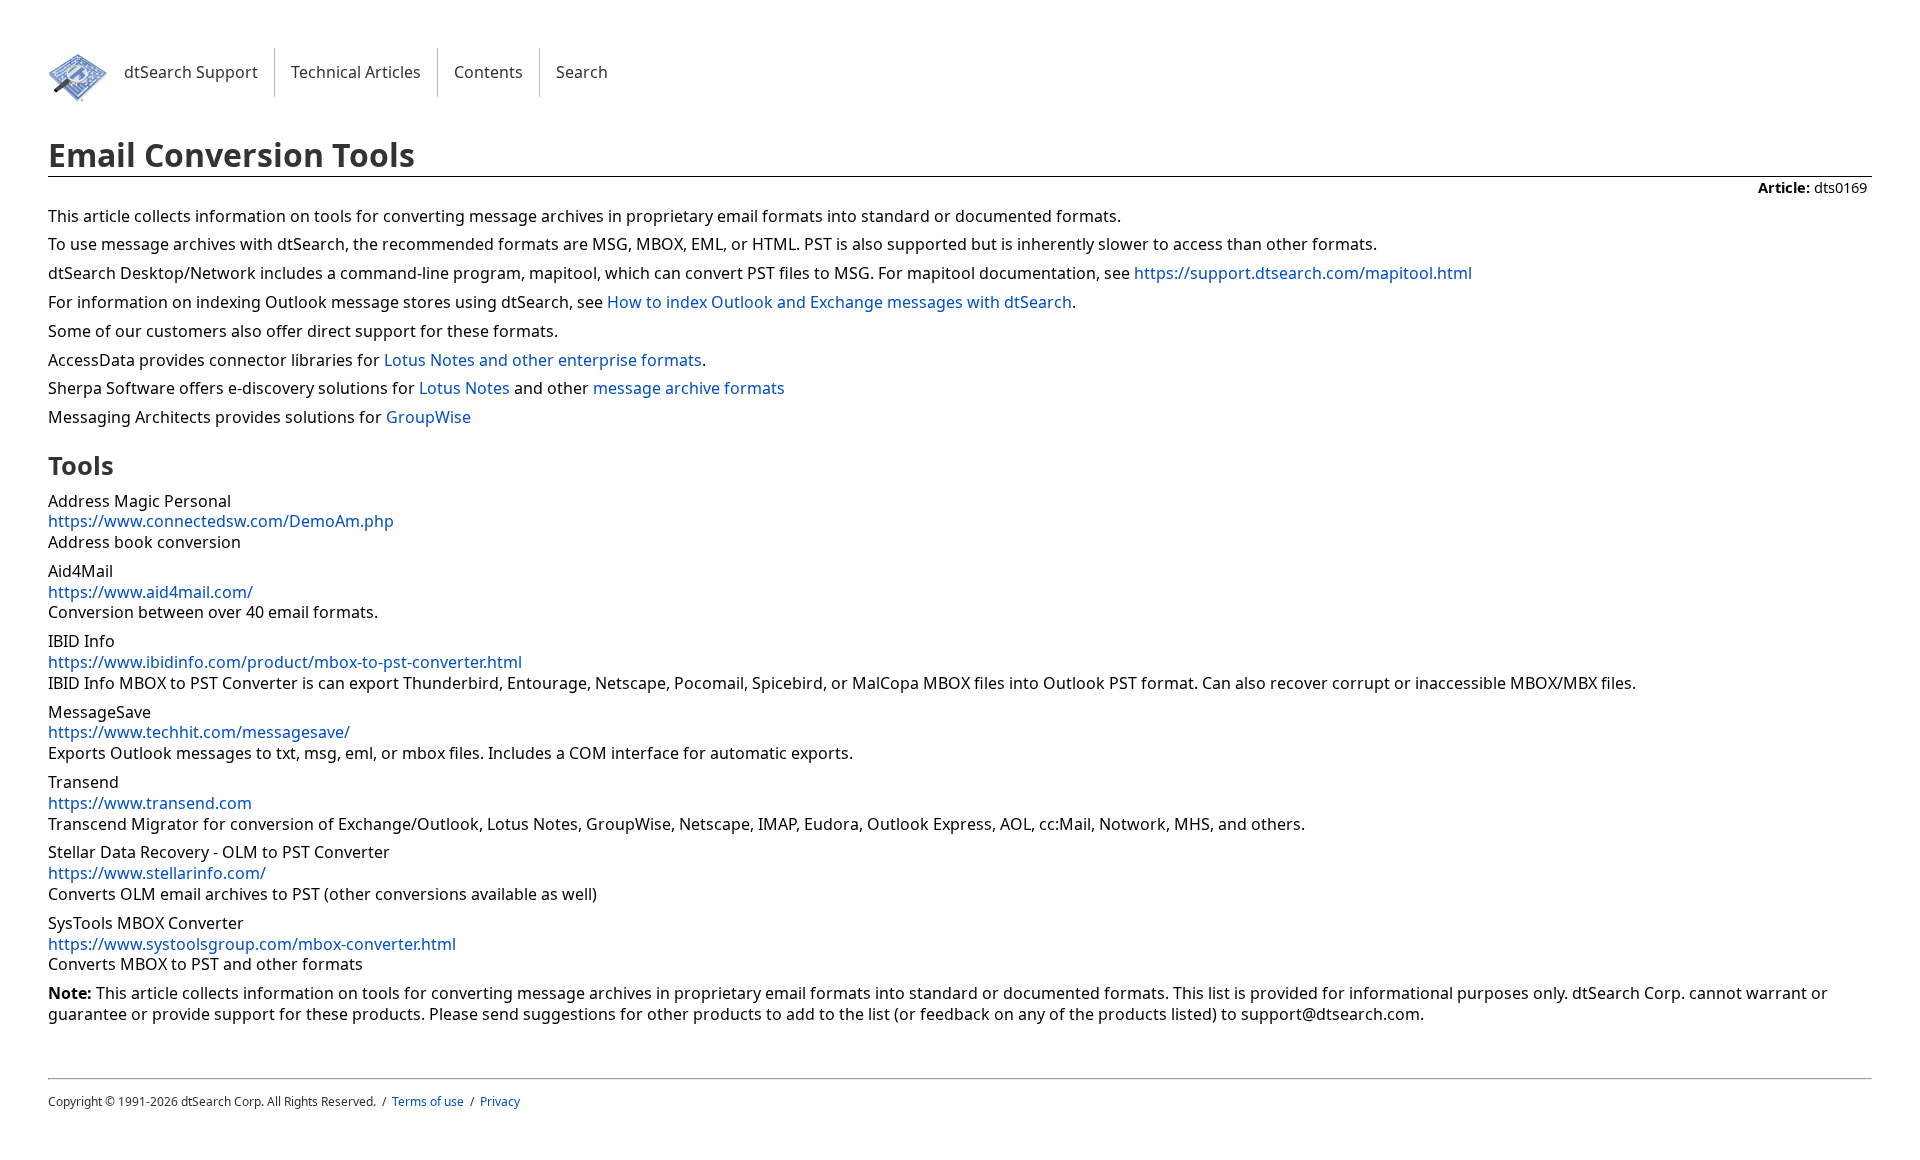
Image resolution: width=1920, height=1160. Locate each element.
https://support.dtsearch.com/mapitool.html (1303, 273)
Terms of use (428, 1101)
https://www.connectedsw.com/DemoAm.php (221, 521)
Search (582, 72)
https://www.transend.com (150, 803)
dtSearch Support (191, 72)
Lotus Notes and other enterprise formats (543, 360)
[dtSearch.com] (78, 102)
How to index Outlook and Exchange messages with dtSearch (839, 302)
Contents (488, 72)
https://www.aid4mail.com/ (150, 592)
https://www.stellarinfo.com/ (157, 873)
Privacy (500, 1101)
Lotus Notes (464, 388)
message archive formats (689, 388)
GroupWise (428, 417)
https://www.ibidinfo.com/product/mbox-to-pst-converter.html (285, 662)
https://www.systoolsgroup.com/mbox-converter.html (252, 944)
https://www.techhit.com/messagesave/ (199, 732)
